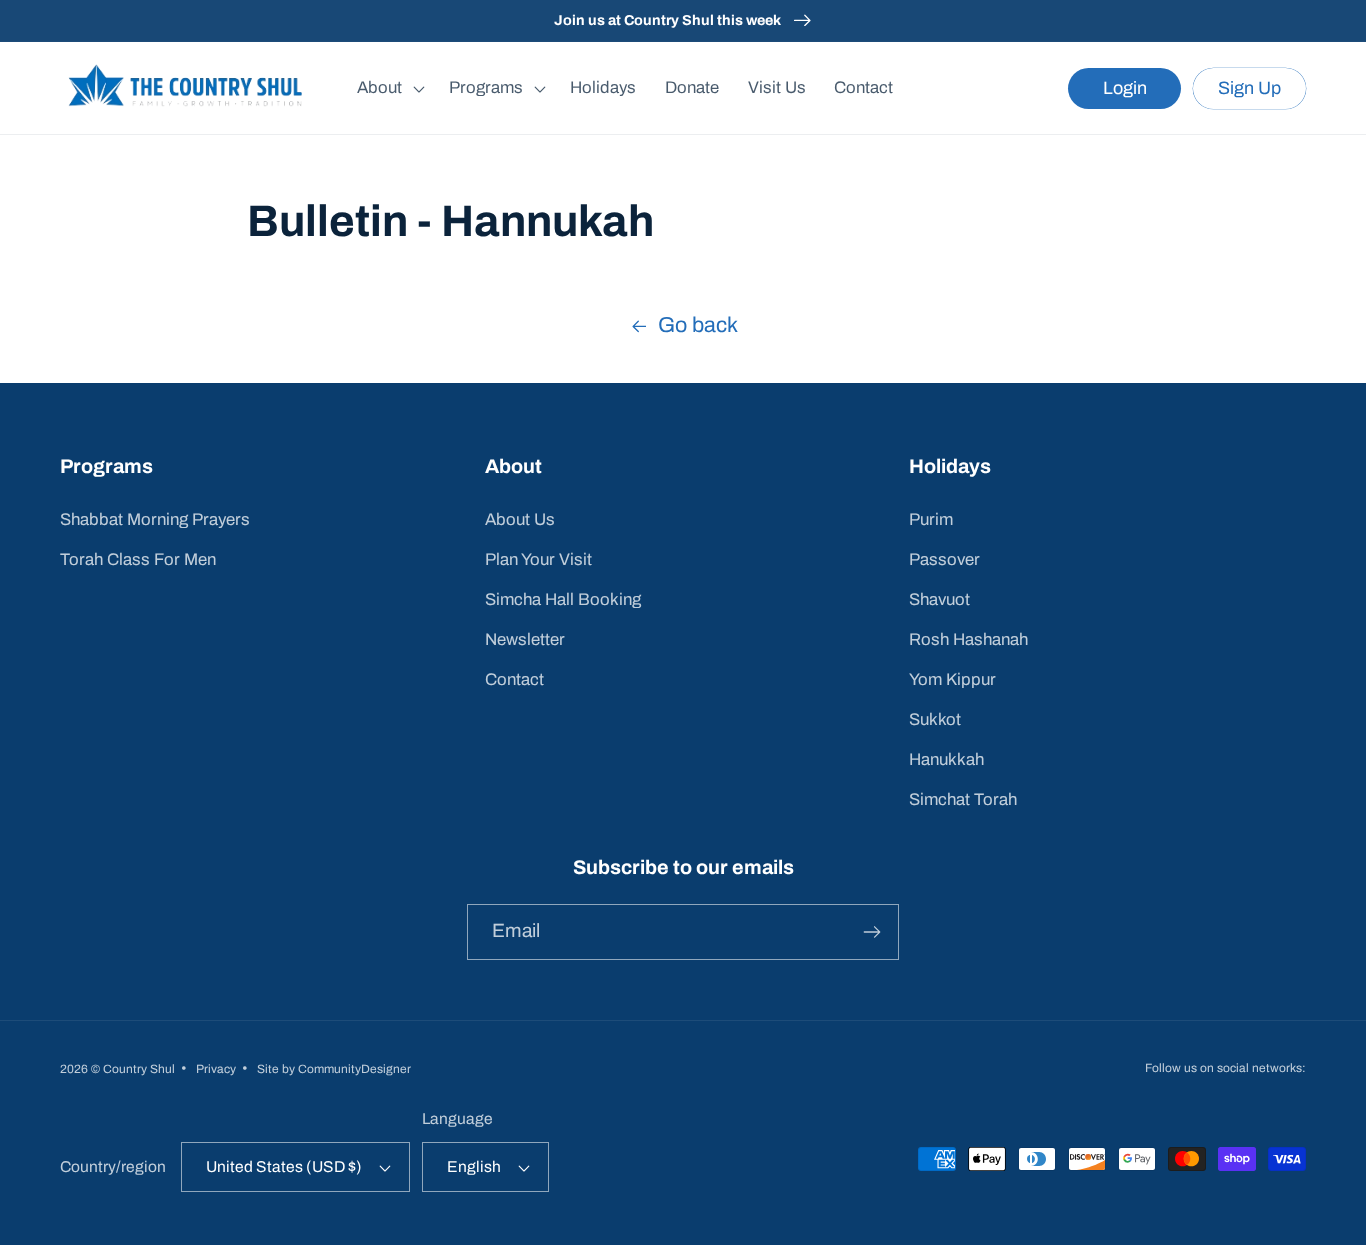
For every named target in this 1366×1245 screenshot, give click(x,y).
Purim (931, 519)
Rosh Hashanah (968, 639)
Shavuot (939, 599)
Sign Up (1249, 88)
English (474, 1166)
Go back (698, 325)
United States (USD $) (284, 1166)
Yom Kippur (952, 679)
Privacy (216, 1069)
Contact (514, 679)
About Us (520, 519)
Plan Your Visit (538, 559)
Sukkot (935, 719)
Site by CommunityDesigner (334, 1069)
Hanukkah (946, 759)
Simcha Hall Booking (563, 599)
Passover (944, 559)
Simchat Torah (963, 799)
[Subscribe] (871, 932)
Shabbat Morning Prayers (155, 519)
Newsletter (525, 639)
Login (1125, 88)
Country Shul (139, 1069)
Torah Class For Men (138, 559)
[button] (389, 88)
